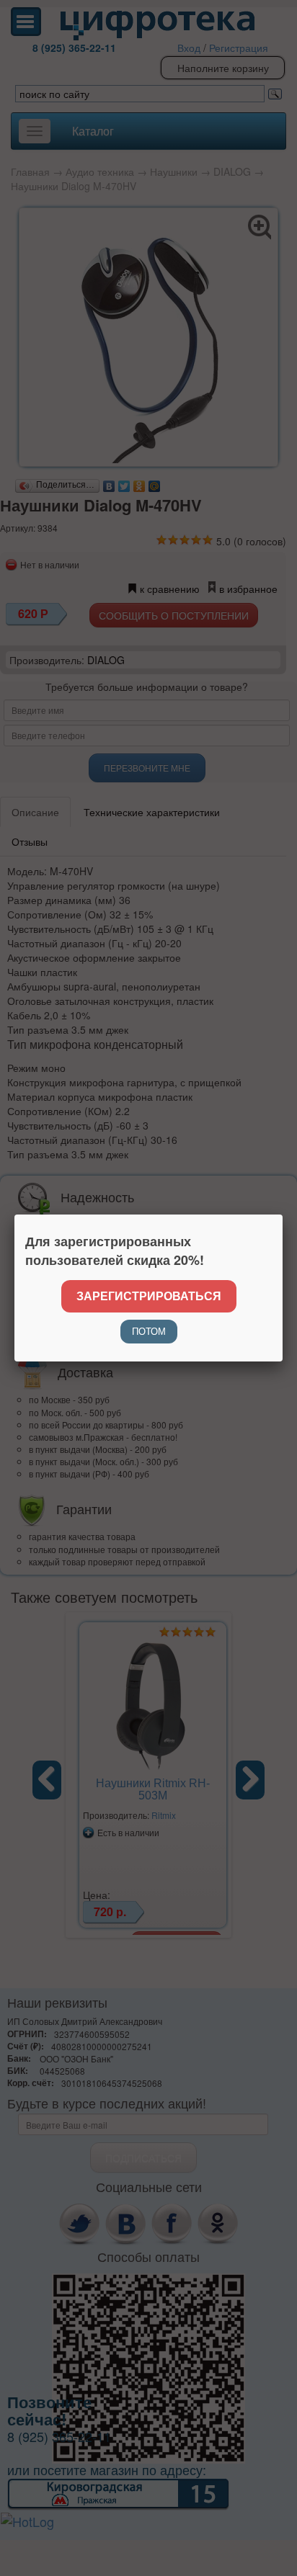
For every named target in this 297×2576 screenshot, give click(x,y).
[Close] (283, 1215)
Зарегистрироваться (149, 1296)
